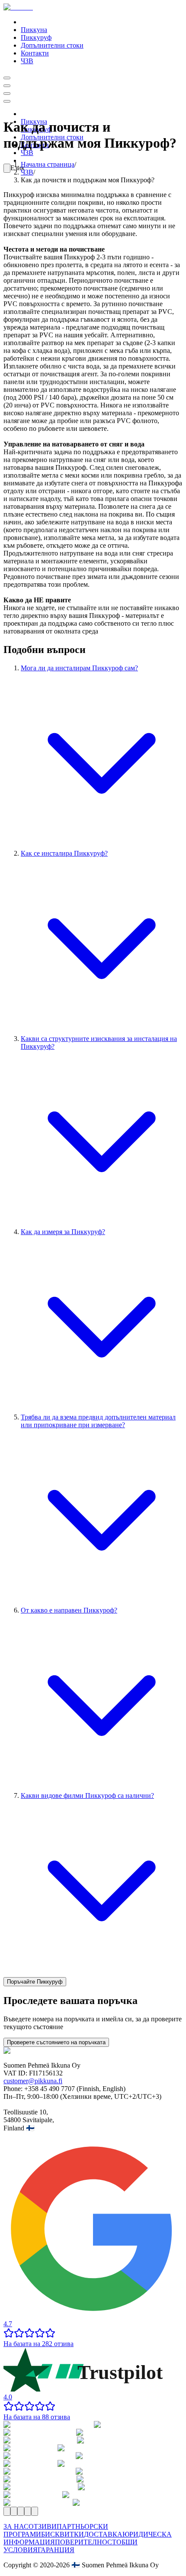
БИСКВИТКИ (63, 2534)
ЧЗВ (27, 172)
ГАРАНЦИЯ (56, 2550)
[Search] (7, 78)
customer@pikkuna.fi (33, 2081)
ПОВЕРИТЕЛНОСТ (86, 2542)
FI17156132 (46, 2073)
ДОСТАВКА (103, 2534)
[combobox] (7, 168)
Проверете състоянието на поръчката (56, 2042)
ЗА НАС (16, 2526)
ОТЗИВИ (43, 2526)
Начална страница (48, 164)
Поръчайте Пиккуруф (35, 1982)
